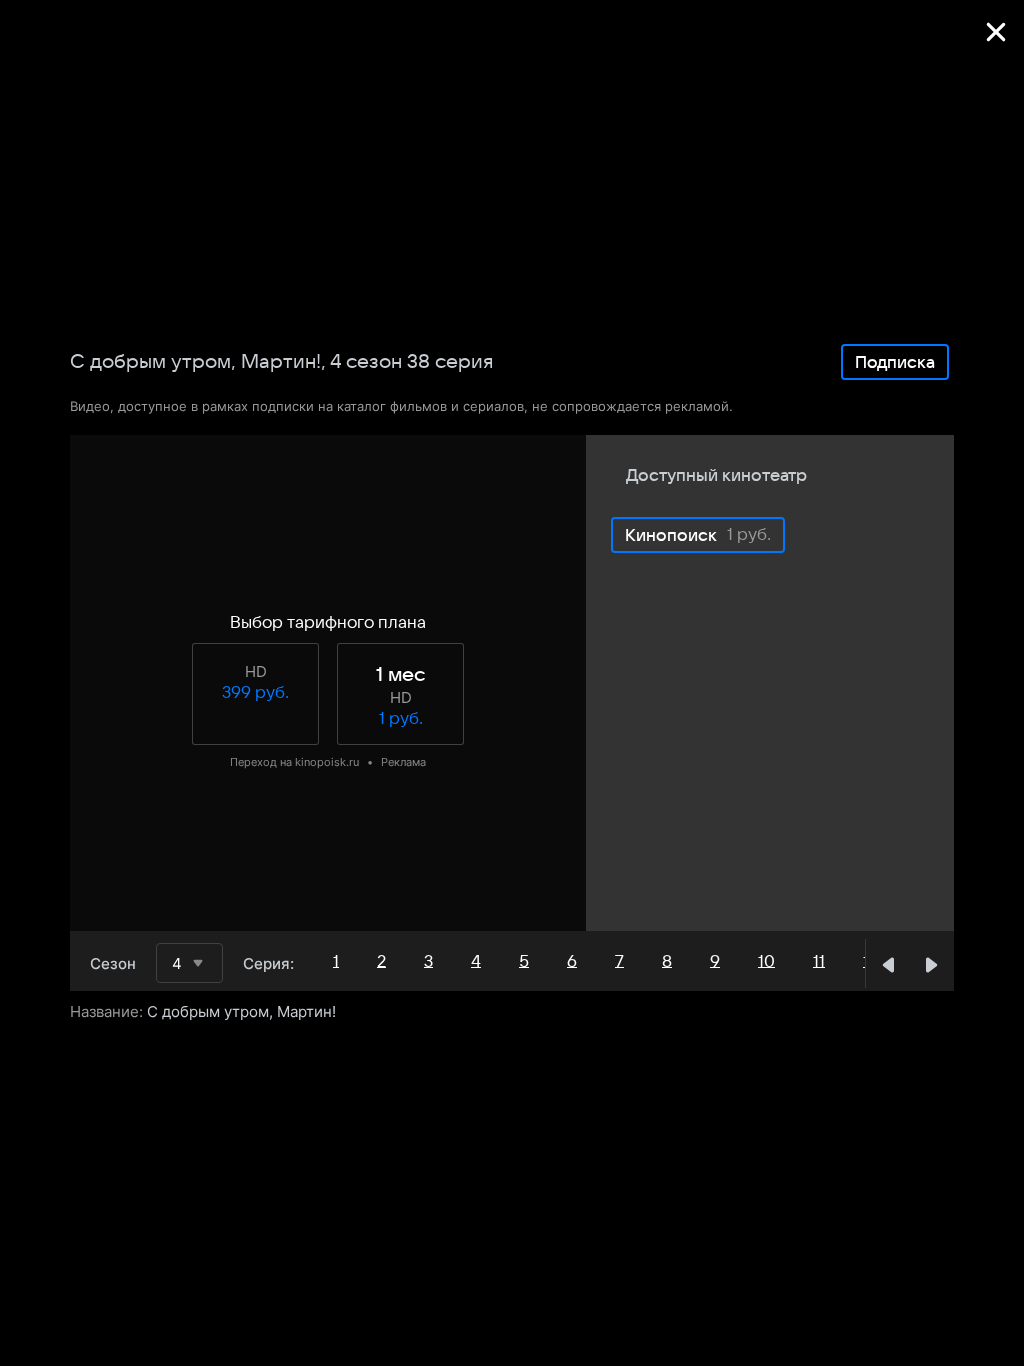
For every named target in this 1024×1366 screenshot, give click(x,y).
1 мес (400, 675)
